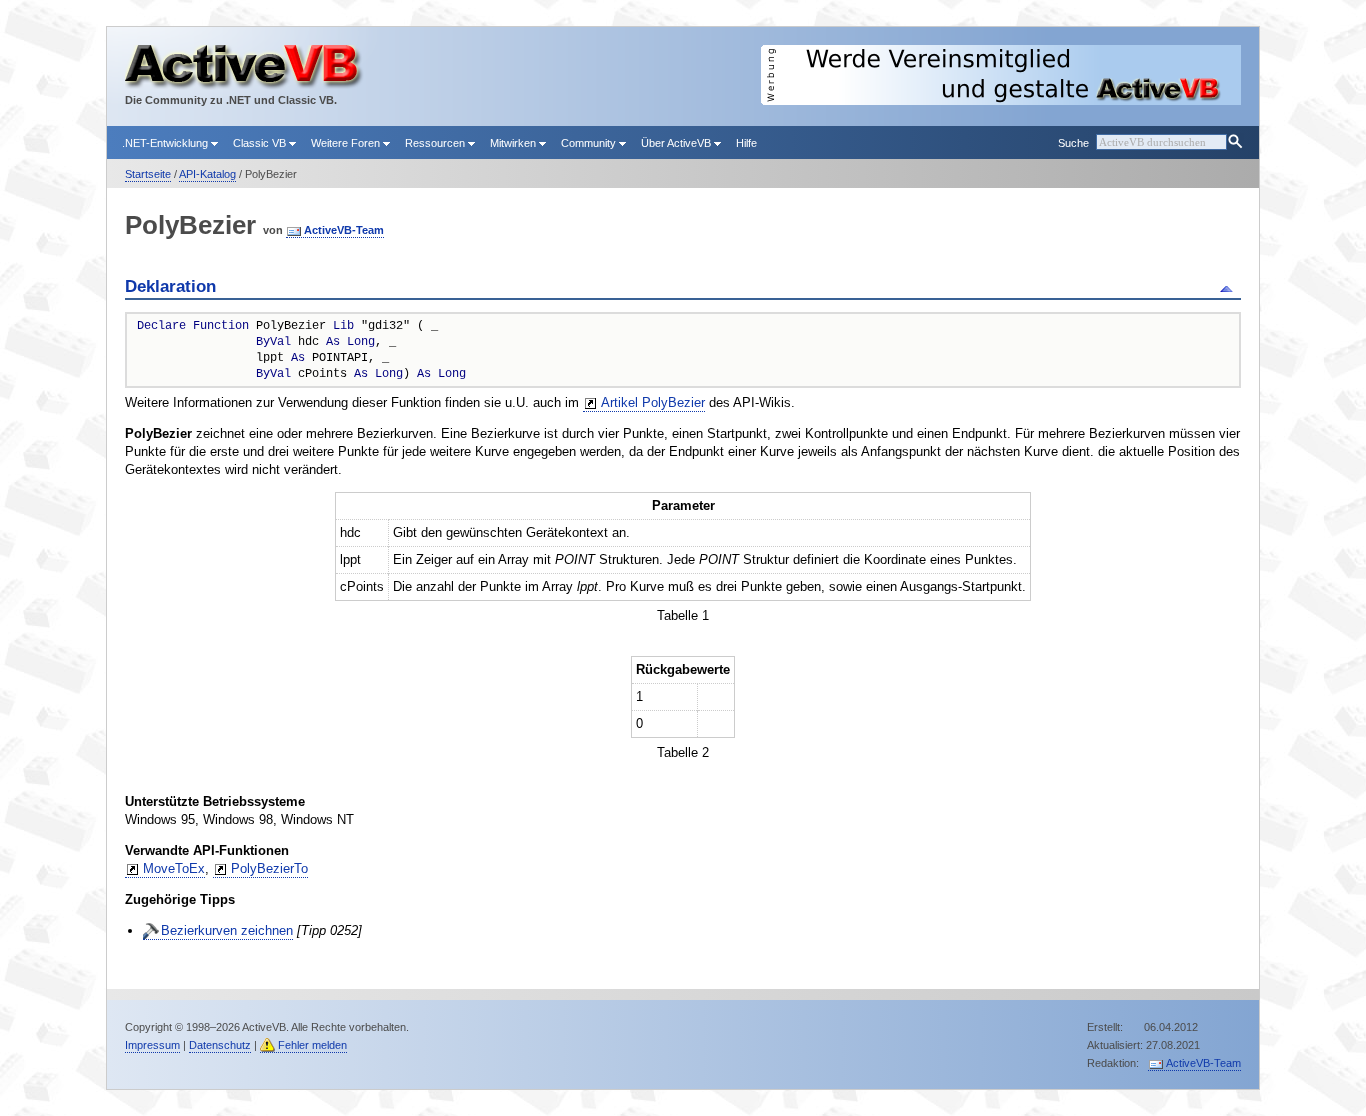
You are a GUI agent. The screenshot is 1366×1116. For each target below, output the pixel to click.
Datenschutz (220, 1045)
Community (590, 143)
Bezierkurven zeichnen (227, 930)
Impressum (152, 1045)
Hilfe (746, 143)
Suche (1073, 143)
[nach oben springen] (1229, 287)
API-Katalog (207, 174)
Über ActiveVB (677, 143)
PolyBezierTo (269, 868)
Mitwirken (514, 143)
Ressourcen (436, 143)
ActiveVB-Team (344, 230)
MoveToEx (174, 868)
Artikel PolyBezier (653, 402)
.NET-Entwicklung (166, 143)
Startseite (148, 174)
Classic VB (261, 143)
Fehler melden (312, 1045)
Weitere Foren (347, 143)
